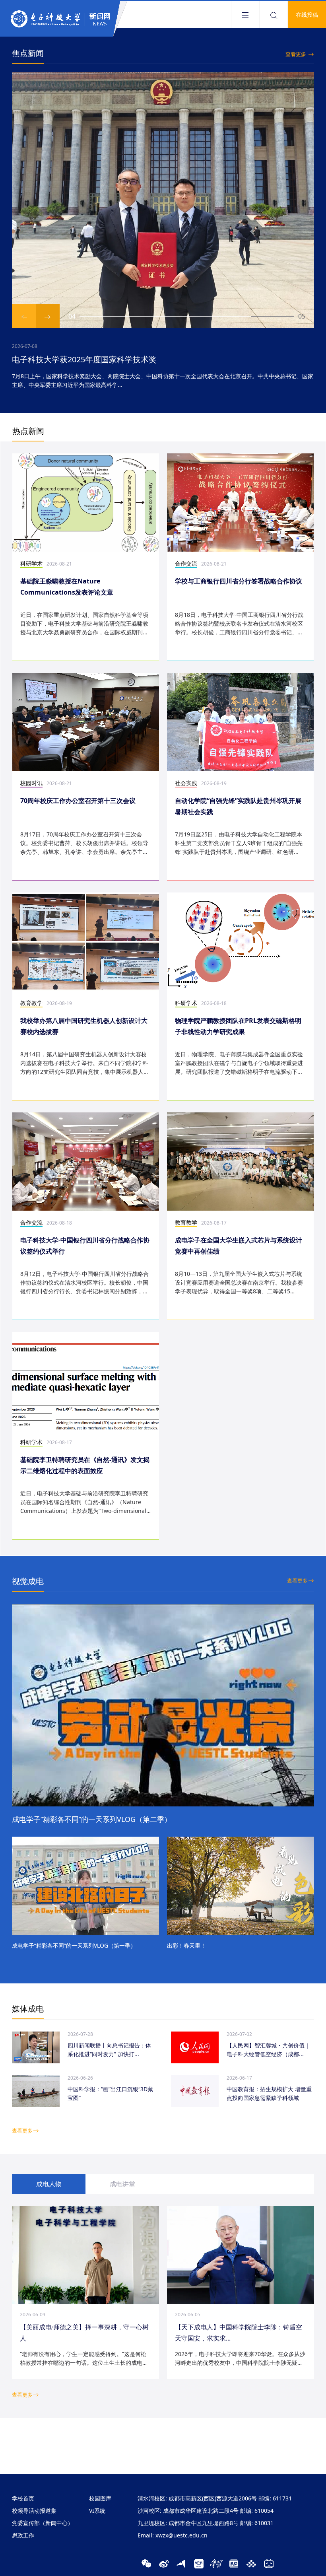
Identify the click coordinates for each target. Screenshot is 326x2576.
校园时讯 (31, 783)
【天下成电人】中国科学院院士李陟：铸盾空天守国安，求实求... (239, 2333)
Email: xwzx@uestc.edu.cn (173, 2535)
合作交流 (186, 563)
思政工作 (23, 2535)
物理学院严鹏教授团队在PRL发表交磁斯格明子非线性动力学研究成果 (238, 1026)
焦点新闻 (28, 53)
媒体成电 (28, 2009)
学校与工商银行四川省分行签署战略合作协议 (239, 581)
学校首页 (23, 2498)
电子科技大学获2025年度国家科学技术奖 (84, 359)
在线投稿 (307, 15)
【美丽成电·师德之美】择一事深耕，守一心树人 (84, 2333)
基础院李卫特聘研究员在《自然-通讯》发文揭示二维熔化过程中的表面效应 (85, 1465)
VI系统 (97, 2511)
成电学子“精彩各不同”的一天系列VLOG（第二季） (92, 1819)
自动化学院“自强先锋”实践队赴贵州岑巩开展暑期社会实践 (238, 806)
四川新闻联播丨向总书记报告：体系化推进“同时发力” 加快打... (109, 2050)
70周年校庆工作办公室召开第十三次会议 (78, 801)
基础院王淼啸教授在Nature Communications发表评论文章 (67, 587)
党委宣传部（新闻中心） (43, 2523)
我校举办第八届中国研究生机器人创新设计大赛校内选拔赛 (84, 1026)
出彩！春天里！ (186, 1945)
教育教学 (31, 1003)
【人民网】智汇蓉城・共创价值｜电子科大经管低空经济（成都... (268, 2050)
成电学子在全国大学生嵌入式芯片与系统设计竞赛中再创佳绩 (239, 1246)
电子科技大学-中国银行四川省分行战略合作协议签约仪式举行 (85, 1246)
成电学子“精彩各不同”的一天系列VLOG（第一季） (74, 1945)
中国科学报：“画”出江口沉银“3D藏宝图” (110, 2093)
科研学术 (31, 563)
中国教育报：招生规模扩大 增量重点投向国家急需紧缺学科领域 (269, 2093)
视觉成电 (28, 1581)
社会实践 (186, 783)
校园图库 (100, 2498)
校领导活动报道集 (34, 2511)
